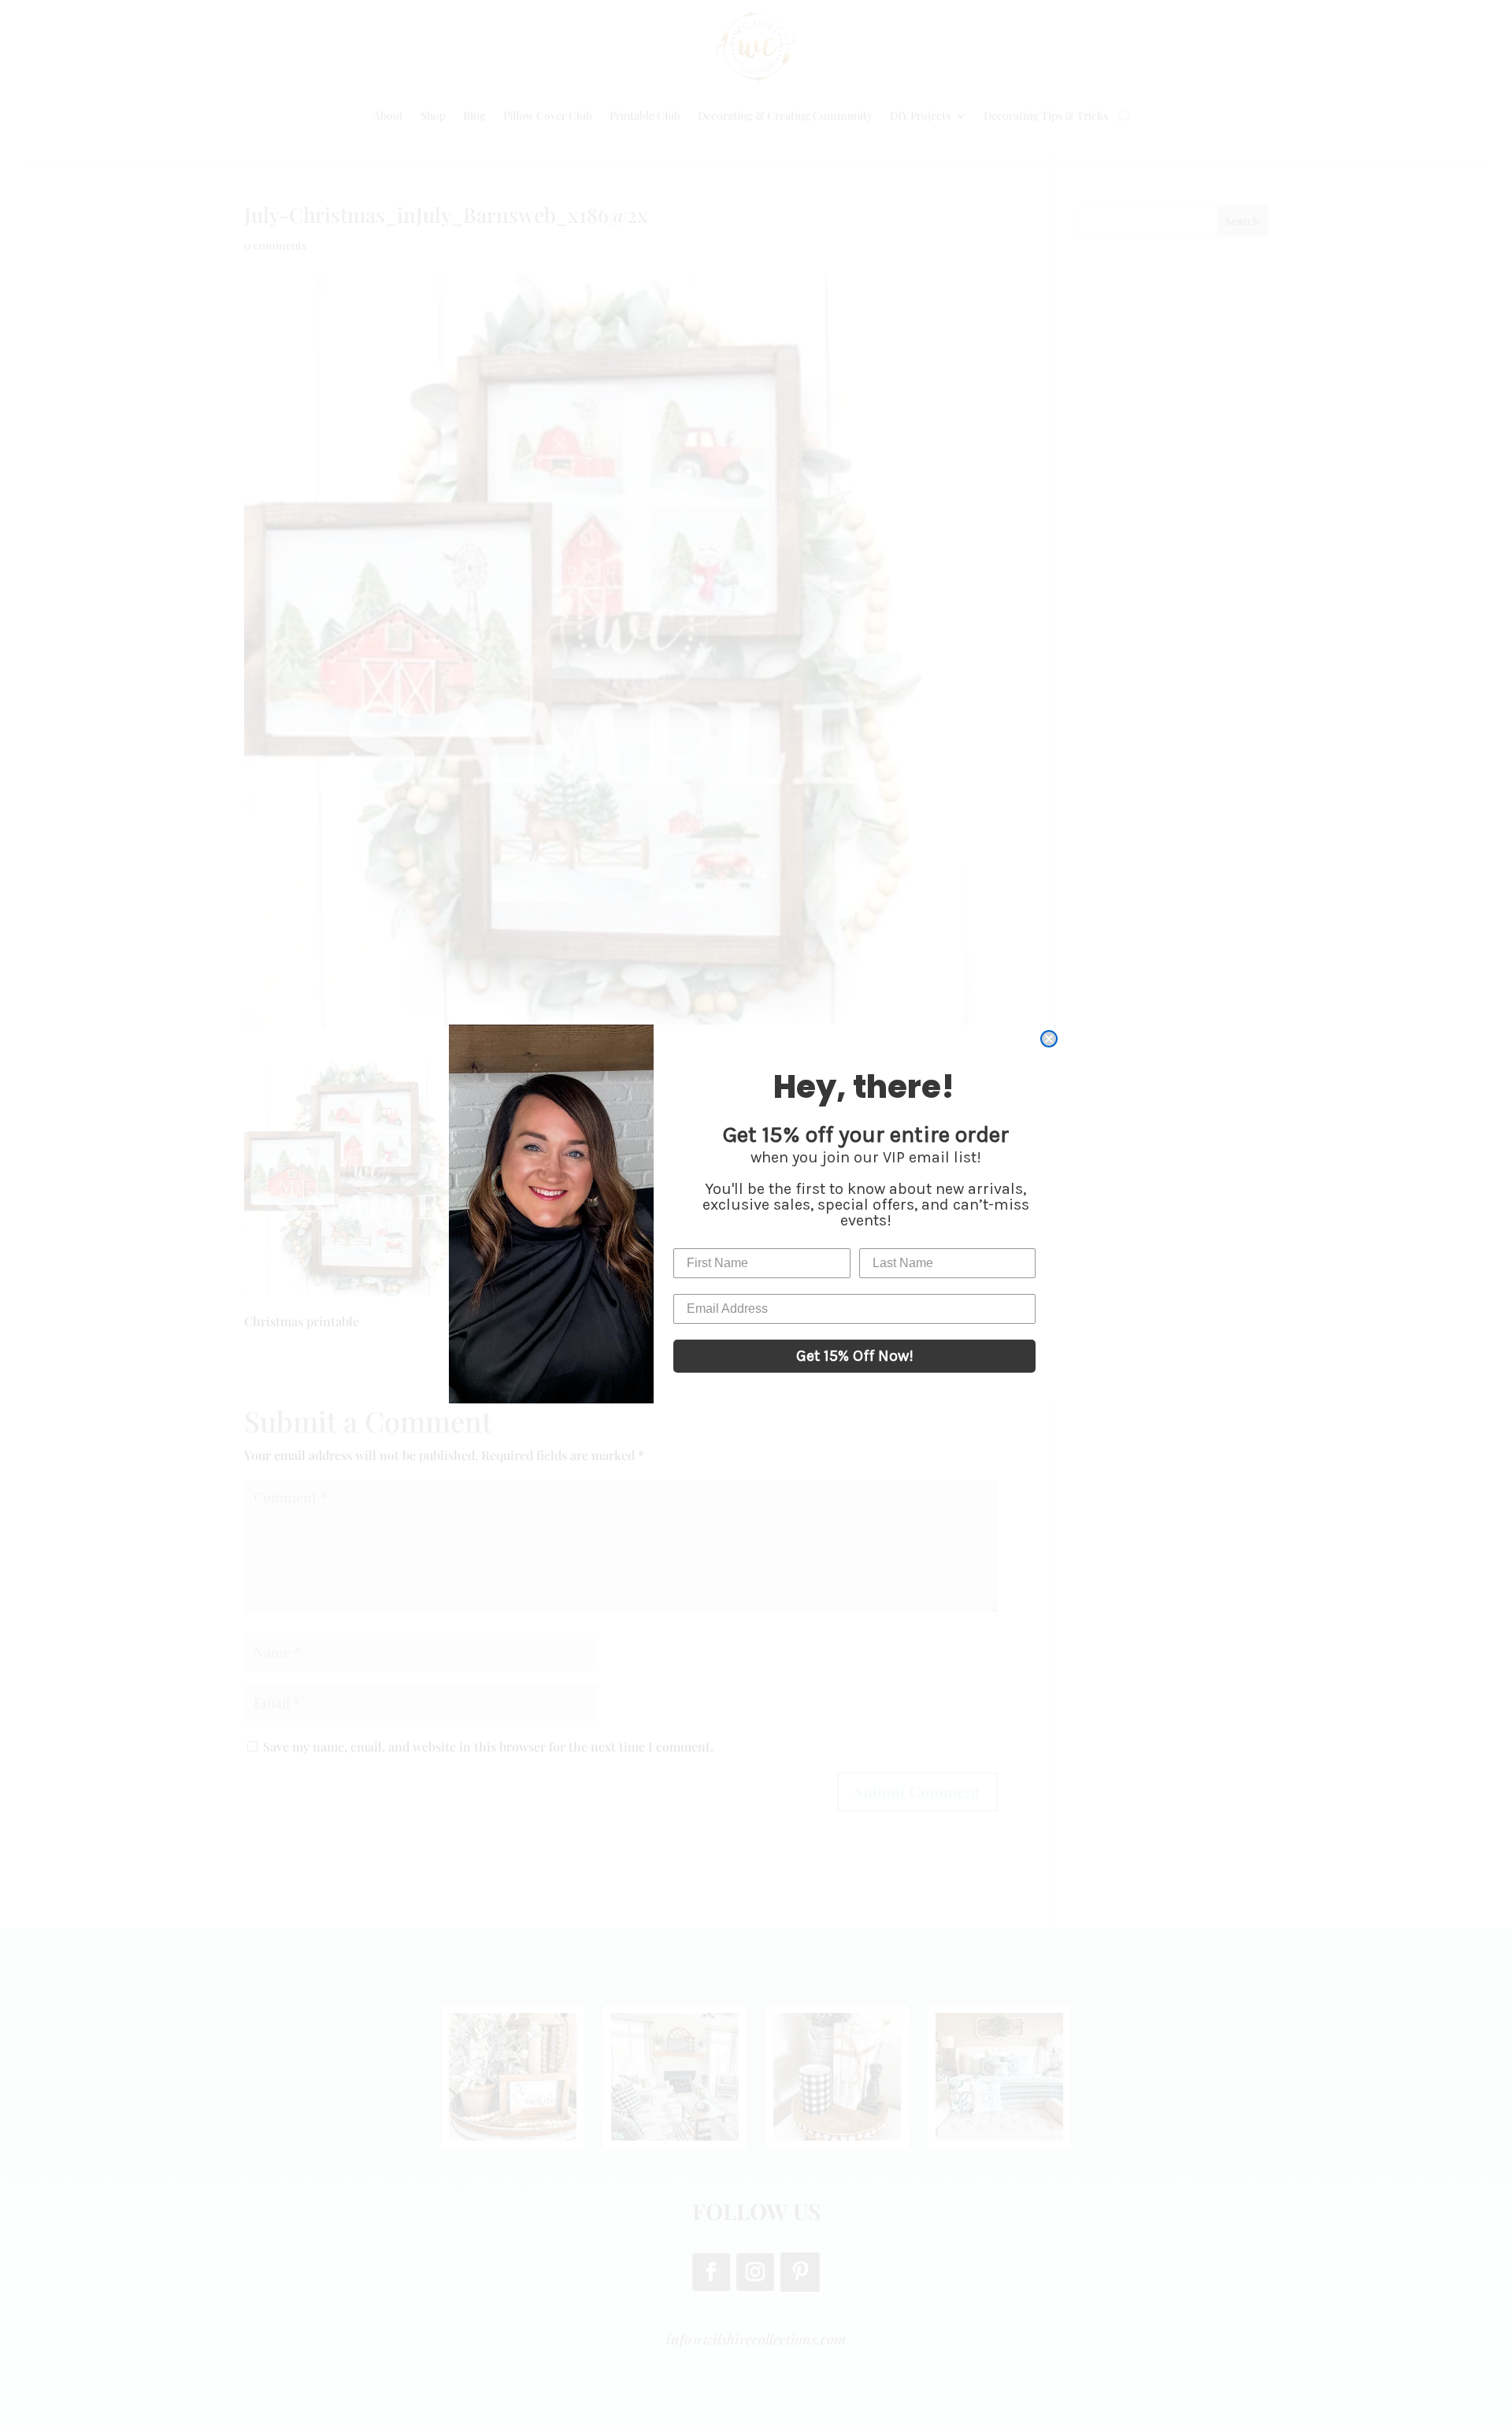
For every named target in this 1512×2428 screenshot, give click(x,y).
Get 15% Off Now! (855, 1356)
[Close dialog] (1049, 1039)
